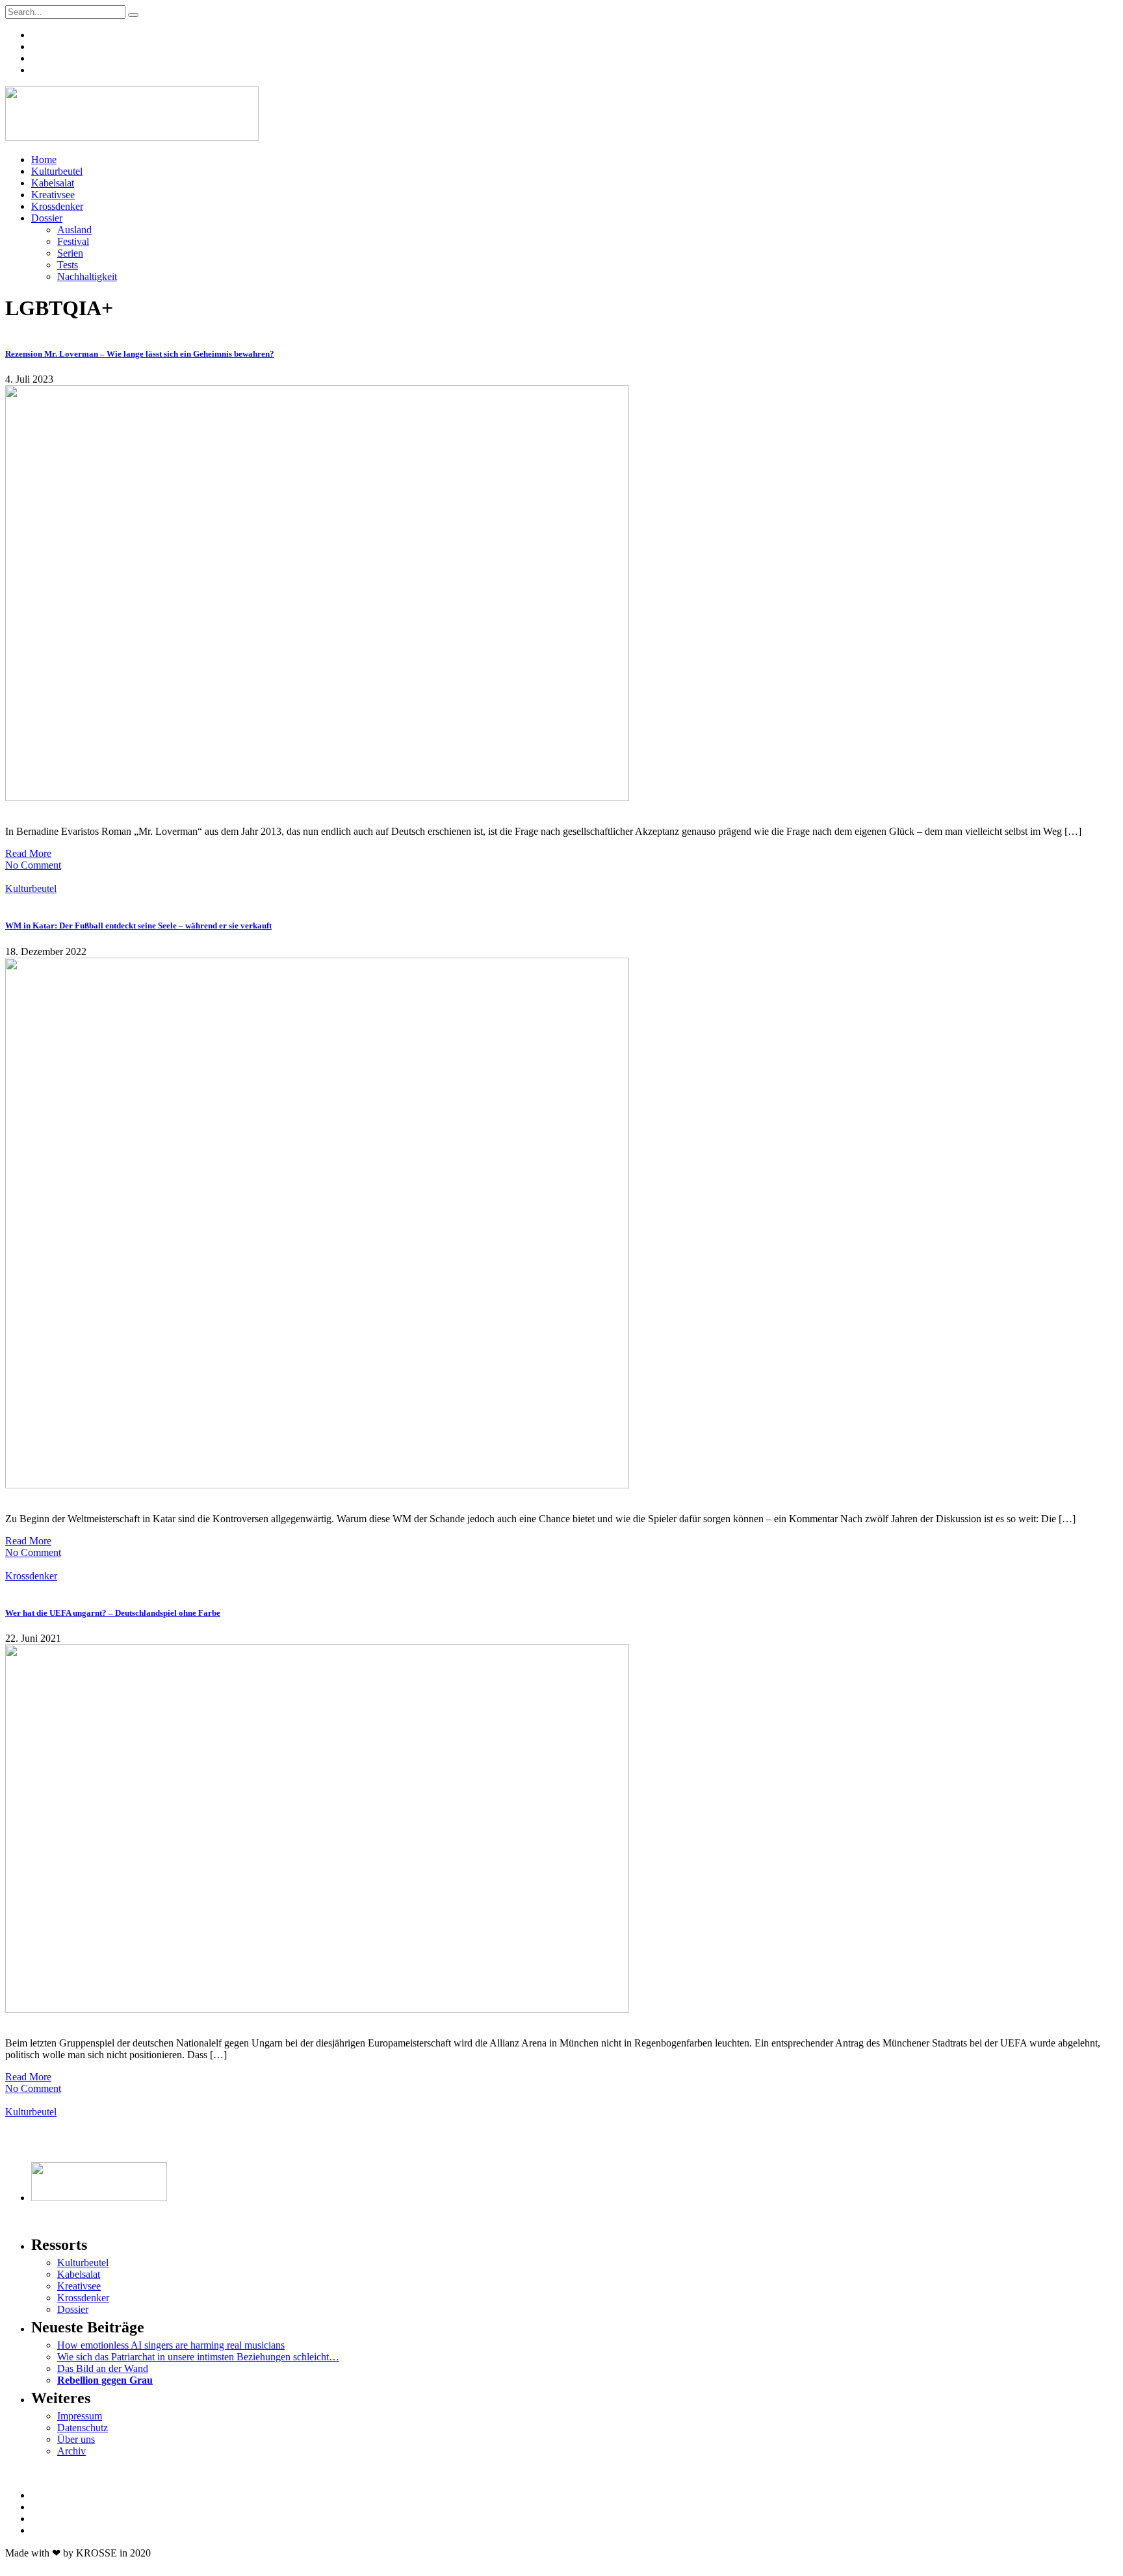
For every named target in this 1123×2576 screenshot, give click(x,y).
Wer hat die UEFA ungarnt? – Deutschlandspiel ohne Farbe (113, 1613)
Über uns (76, 2439)
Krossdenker (57, 206)
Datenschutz (83, 2428)
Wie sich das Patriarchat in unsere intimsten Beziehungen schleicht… (198, 2357)
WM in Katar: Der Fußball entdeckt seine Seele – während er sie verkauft (138, 925)
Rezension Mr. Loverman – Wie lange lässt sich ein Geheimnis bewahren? (140, 354)
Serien (70, 253)
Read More (28, 853)
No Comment (33, 865)
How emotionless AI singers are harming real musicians (171, 2345)
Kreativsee (53, 195)
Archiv (71, 2451)
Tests (68, 265)
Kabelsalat (53, 183)
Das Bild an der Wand (103, 2368)
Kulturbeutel (57, 171)
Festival (73, 241)
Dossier (47, 218)
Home (44, 159)
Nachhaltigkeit (87, 276)
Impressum (80, 2416)
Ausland (74, 230)
